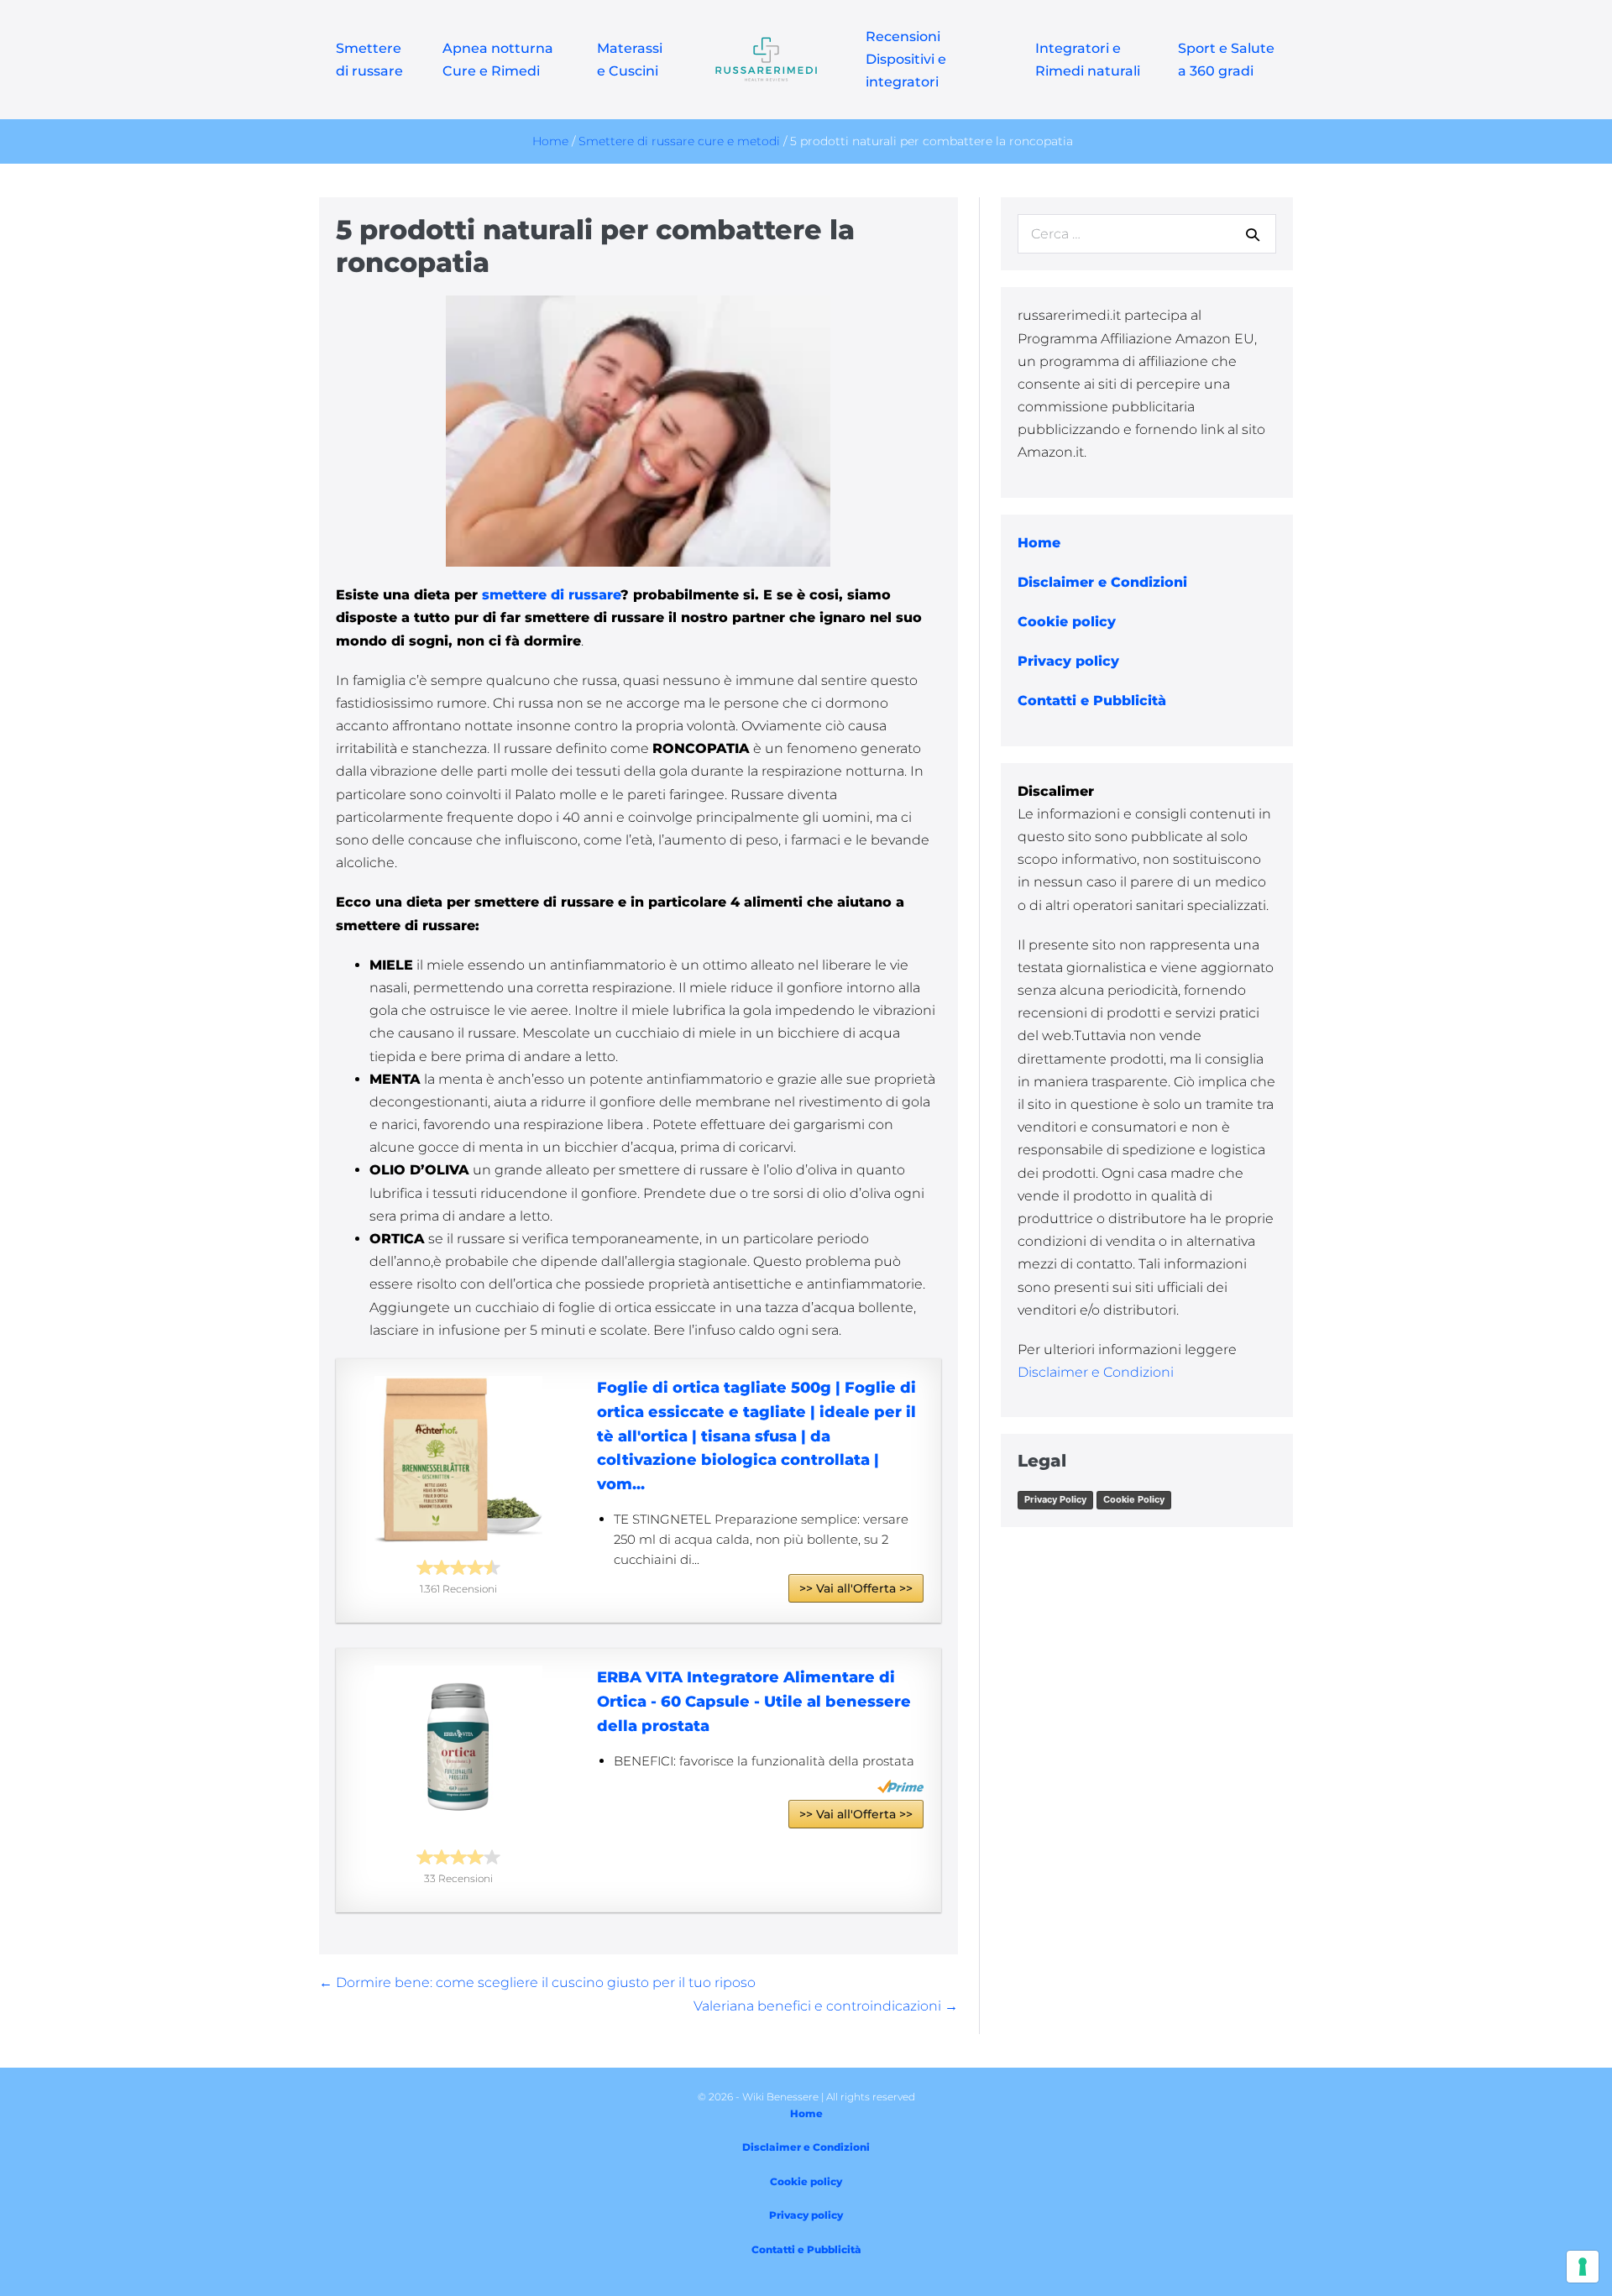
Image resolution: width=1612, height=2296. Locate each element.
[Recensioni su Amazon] (458, 1567)
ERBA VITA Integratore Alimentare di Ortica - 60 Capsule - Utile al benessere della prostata (754, 1702)
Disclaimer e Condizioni (1096, 1372)
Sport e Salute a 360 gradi (1226, 60)
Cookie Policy (1134, 1499)
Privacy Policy (1055, 1499)
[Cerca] (1253, 234)
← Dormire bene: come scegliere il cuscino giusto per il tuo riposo (537, 1982)
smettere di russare (549, 595)
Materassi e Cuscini (630, 60)
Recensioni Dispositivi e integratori (906, 59)
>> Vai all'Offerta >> (856, 1588)
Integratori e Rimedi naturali (1088, 60)
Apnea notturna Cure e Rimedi (498, 60)
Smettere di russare (369, 60)
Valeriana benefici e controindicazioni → (826, 2006)
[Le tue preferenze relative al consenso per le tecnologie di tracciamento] (1583, 2267)
